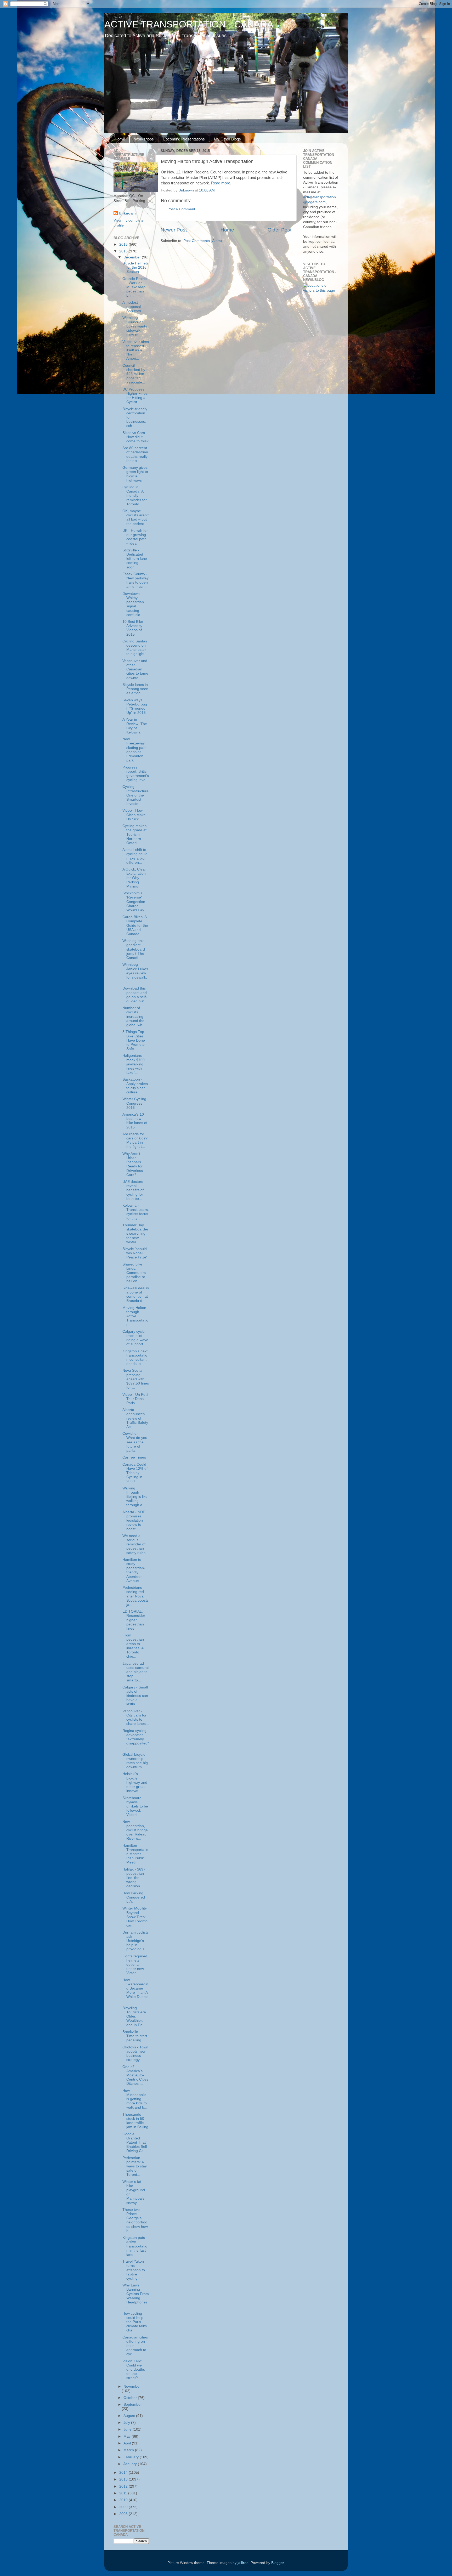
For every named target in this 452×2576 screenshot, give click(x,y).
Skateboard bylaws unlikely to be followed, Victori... (135, 1806)
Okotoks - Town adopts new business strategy (135, 2054)
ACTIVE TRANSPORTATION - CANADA (189, 24)
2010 (124, 2500)
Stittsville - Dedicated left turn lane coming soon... (135, 559)
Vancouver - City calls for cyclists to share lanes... (136, 1718)
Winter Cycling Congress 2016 (134, 1103)
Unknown (127, 213)
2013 (124, 2479)
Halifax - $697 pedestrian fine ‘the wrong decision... (134, 1878)
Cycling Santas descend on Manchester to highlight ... (135, 648)
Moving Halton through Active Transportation (135, 1316)
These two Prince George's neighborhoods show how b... (135, 2220)
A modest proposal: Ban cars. (132, 307)
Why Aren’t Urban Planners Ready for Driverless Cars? (133, 1164)
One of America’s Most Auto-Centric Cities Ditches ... (135, 2075)
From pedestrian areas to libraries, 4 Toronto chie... (133, 1646)
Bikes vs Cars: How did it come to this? (135, 437)
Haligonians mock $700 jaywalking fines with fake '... (134, 1064)
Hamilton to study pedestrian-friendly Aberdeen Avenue (134, 1570)
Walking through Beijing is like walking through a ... (135, 1497)
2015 (124, 251)
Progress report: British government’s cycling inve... (136, 774)
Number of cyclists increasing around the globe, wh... (134, 1016)
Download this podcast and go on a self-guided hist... (135, 995)
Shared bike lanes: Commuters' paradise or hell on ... (134, 1273)
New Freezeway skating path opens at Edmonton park (134, 750)
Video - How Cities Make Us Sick (134, 815)
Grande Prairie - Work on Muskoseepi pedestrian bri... (135, 287)
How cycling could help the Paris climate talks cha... (135, 2322)
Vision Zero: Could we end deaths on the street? (134, 2370)
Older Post (279, 230)
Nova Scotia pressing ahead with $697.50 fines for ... (136, 1379)
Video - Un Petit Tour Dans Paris (135, 1399)
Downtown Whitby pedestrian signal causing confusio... (133, 604)
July (127, 2423)
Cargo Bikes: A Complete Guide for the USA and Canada (135, 925)
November (132, 2386)
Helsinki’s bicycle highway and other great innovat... (135, 1782)
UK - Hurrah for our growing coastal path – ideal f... (135, 537)
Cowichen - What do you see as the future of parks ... (135, 1442)
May (128, 2436)
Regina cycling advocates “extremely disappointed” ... (136, 1739)
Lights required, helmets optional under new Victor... (135, 1965)
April (128, 2443)
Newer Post (174, 230)
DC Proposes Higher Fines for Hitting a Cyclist (135, 396)
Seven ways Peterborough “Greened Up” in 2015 (135, 707)
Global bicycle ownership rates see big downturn (135, 1761)
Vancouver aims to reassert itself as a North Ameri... (136, 350)
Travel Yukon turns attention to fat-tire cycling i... (134, 2270)
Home (120, 139)
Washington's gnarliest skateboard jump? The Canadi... (134, 949)
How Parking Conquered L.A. (134, 1897)
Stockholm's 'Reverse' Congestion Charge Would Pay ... (135, 902)
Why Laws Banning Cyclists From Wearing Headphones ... (136, 2296)
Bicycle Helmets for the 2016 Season (135, 267)
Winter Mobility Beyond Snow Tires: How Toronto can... (135, 1917)
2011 (124, 2493)
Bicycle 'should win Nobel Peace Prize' (135, 1253)
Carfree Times (134, 1457)
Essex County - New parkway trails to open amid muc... (135, 580)
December (133, 257)
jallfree (243, 2563)
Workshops (144, 139)
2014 (124, 2473)
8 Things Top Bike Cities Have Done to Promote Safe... (134, 1040)
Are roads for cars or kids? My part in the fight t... (135, 1140)
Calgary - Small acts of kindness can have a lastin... (135, 1696)
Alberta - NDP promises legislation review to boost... (134, 1521)
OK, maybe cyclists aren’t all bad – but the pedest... (135, 517)
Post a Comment (181, 209)
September (133, 2405)
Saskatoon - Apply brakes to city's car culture (135, 1086)
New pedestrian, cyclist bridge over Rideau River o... (135, 1830)
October (131, 2398)
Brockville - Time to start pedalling (135, 2036)
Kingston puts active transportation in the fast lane (135, 2246)
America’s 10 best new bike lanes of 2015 (135, 1121)
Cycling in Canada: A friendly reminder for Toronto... (135, 496)
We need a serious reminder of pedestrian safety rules (134, 1544)
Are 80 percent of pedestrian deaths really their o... (135, 454)
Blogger (278, 2563)
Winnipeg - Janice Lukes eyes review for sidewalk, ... (135, 973)
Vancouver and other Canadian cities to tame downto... (135, 669)
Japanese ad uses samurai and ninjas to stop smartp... (135, 1672)
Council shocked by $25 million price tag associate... (134, 374)
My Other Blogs (227, 139)
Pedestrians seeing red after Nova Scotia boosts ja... (135, 1596)
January (131, 2464)
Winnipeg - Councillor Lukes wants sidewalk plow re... (135, 326)
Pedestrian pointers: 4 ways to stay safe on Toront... (135, 2166)
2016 (124, 244)
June (128, 2429)
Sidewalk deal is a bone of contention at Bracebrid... (136, 1295)
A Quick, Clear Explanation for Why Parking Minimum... (134, 878)
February (132, 2457)
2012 (124, 2486)
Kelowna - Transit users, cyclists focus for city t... (136, 1212)
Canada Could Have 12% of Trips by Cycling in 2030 (135, 1473)
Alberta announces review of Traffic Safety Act (135, 1418)
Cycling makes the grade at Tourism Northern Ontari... (134, 834)
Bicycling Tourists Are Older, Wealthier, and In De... (134, 2016)
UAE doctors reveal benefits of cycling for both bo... (133, 1190)
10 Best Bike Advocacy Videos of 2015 (133, 628)
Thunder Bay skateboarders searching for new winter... (135, 1234)
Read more (221, 183)
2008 (124, 2514)
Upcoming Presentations (184, 139)
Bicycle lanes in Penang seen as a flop (135, 689)
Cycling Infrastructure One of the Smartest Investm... (135, 795)
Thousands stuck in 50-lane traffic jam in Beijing (135, 2121)
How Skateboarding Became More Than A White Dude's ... (135, 1991)
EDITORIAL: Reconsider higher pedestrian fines (134, 1620)
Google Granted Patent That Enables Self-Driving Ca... (135, 2143)
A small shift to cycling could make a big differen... (135, 856)
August (130, 2416)
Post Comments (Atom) (203, 241)
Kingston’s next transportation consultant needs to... (135, 1358)
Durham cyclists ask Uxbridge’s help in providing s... (135, 1941)
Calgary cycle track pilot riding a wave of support (135, 1338)
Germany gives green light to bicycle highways (135, 474)
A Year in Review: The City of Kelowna (135, 726)
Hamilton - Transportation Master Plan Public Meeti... (135, 1854)
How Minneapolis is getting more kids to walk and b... (135, 2099)
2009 (124, 2507)
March (129, 2450)
